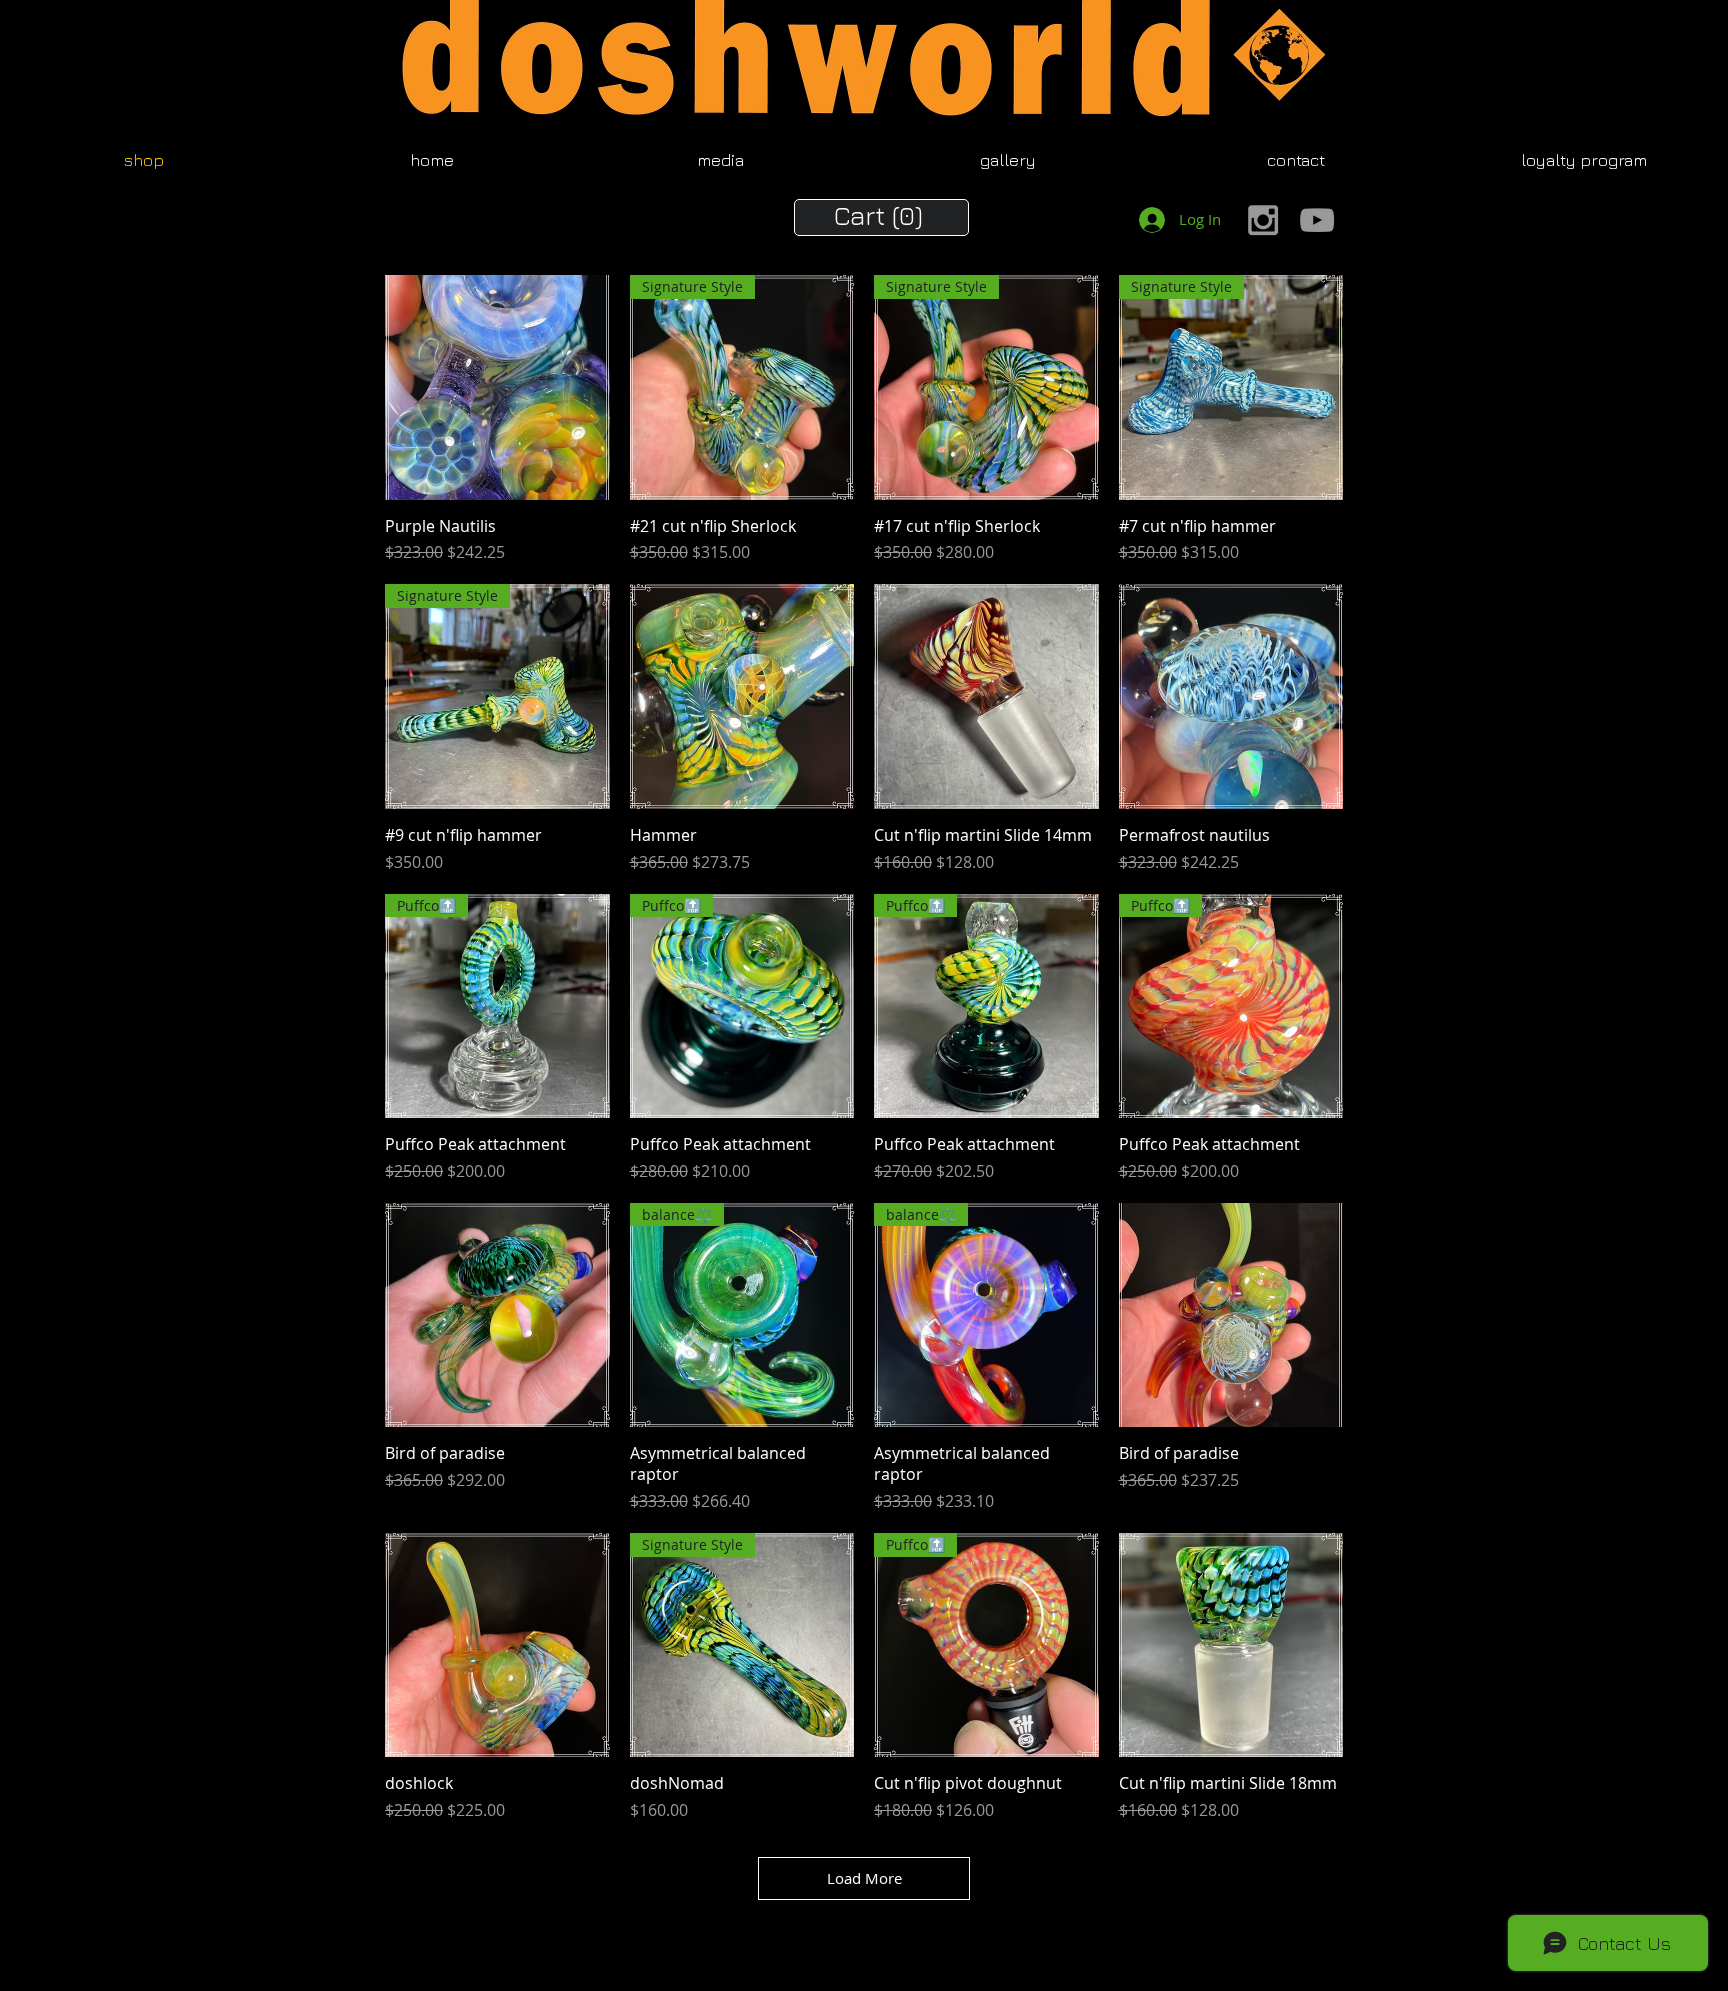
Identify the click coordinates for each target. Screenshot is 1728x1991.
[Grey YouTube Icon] (1317, 220)
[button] (882, 215)
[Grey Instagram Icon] (1263, 220)
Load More (864, 1878)
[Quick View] (497, 387)
